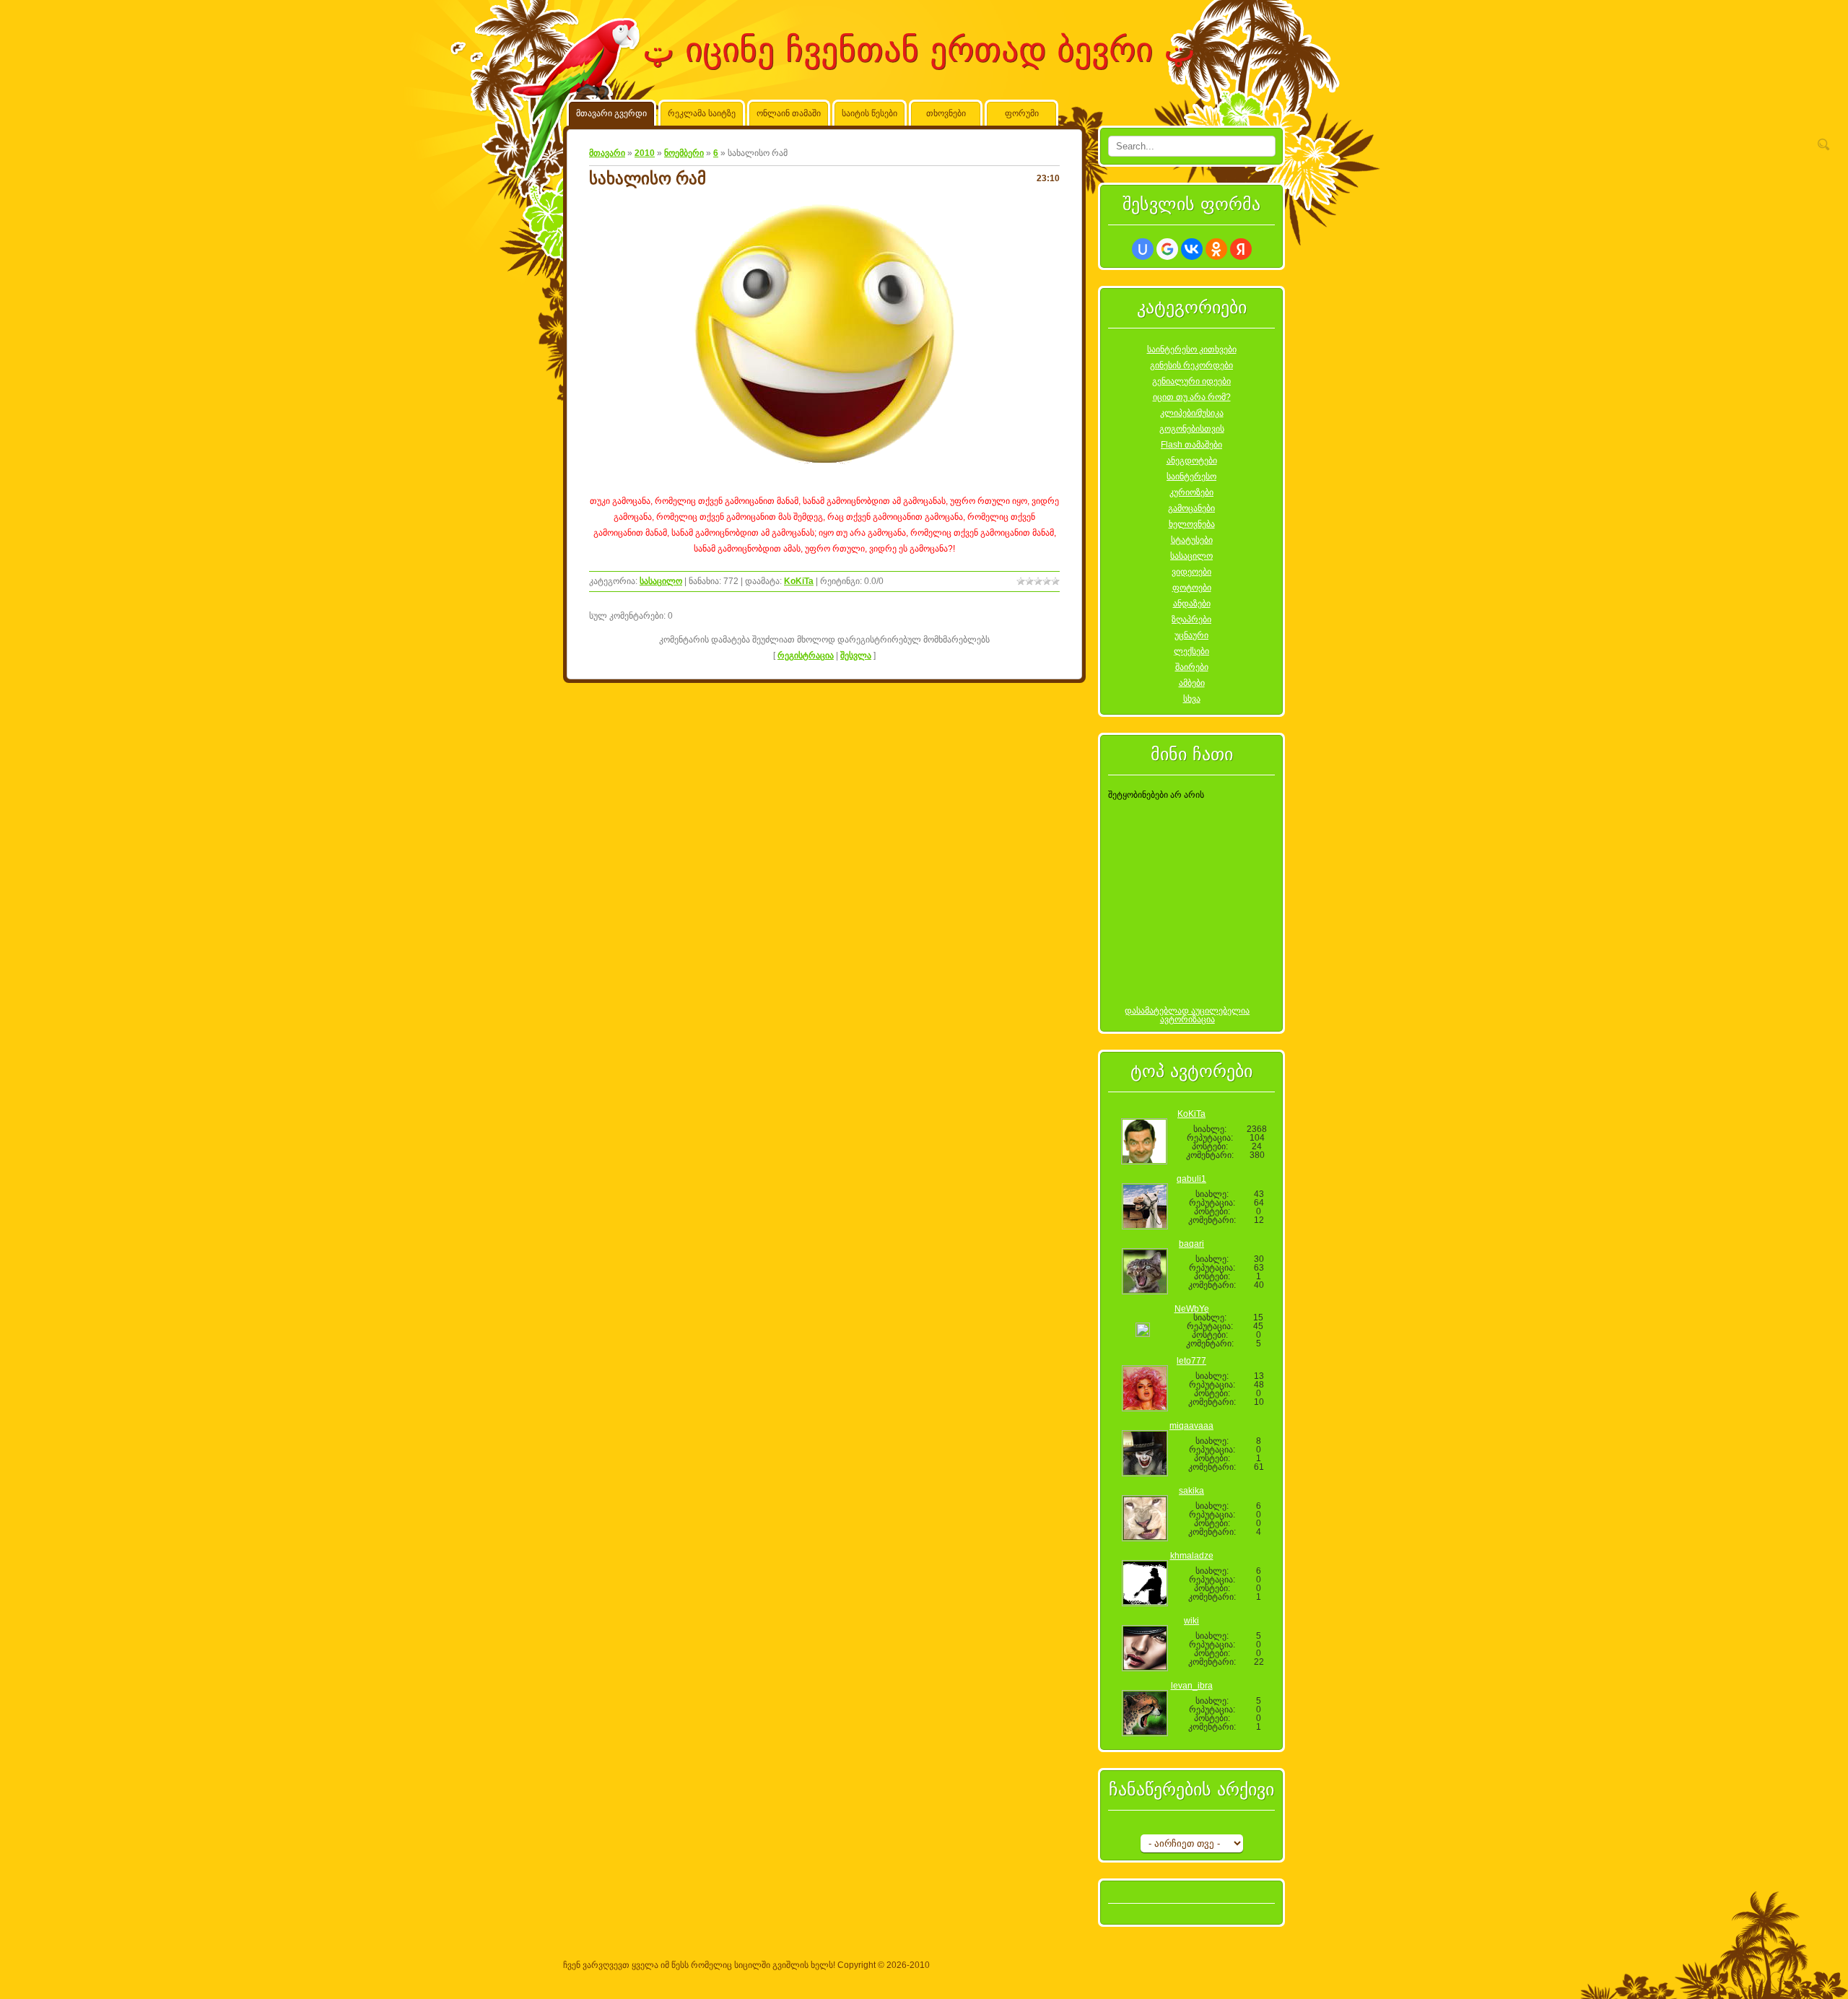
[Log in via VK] (1192, 249)
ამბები (1192, 683)
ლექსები (1191, 651)
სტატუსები (1192, 540)
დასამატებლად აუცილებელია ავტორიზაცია (1187, 1015)
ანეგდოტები (1192, 461)
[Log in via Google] (1167, 249)
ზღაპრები (1191, 619)
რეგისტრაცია (806, 656)
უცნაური (1191, 635)
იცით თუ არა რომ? (1192, 397)
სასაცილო (661, 581)
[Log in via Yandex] (1241, 249)
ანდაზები (1192, 604)
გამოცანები (1191, 508)
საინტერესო (1191, 476)
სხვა (1192, 699)
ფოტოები (1192, 588)
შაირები (1192, 667)
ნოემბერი (684, 153)
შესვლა (856, 656)
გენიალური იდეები (1191, 381)
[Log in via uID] (1143, 249)
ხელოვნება (1192, 524)
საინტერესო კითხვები (1192, 349)
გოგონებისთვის (1192, 429)
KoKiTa (799, 581)
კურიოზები (1191, 492)
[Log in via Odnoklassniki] (1216, 249)
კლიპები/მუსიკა (1192, 413)
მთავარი (607, 153)
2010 (645, 153)
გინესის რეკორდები (1191, 365)
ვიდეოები (1191, 572)
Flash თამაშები (1191, 445)
